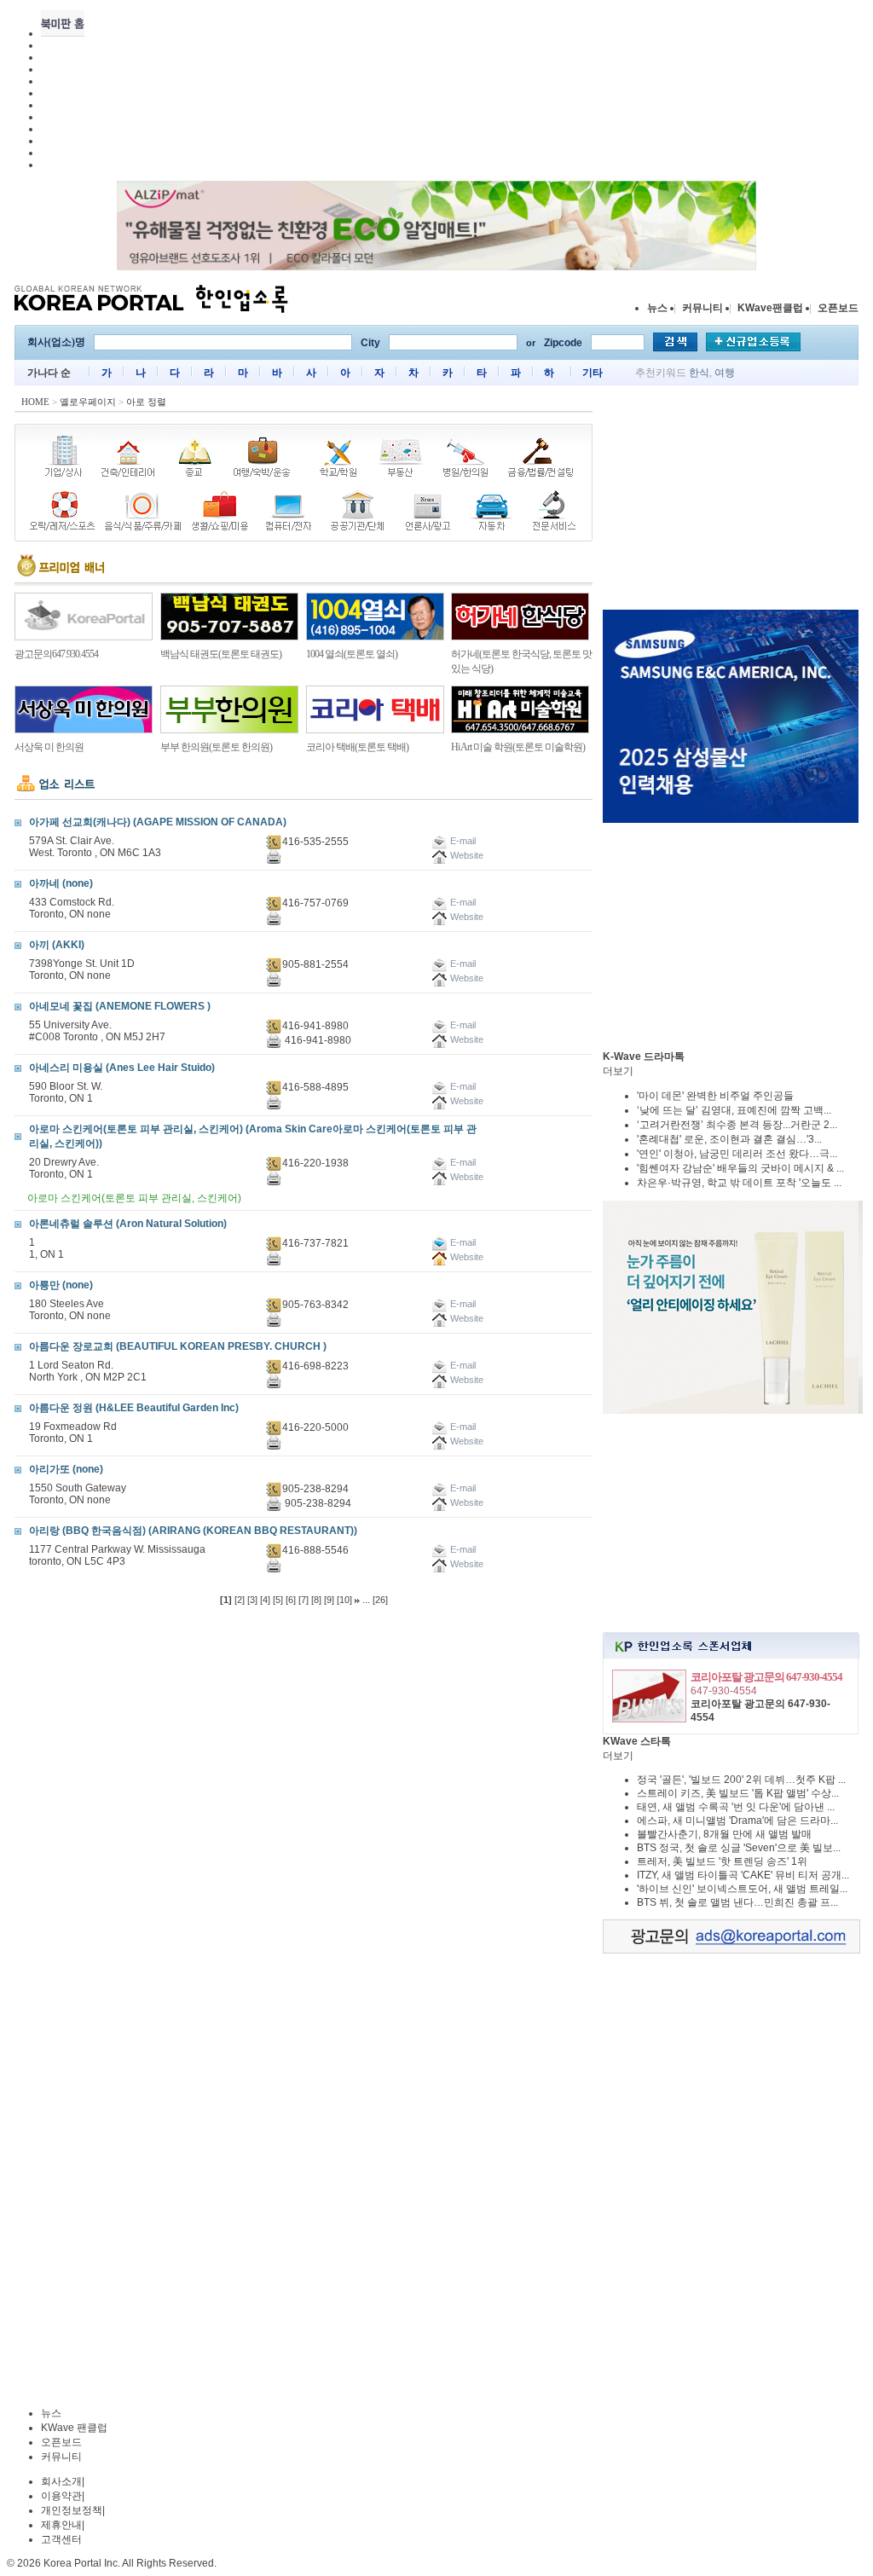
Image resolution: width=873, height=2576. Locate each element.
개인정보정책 (72, 2510)
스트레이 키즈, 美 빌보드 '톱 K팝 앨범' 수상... (738, 1793)
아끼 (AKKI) (57, 945)
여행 (725, 373)
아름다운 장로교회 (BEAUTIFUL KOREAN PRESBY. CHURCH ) (178, 1346)
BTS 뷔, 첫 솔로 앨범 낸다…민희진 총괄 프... (737, 1902)
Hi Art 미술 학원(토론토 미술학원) (518, 747)
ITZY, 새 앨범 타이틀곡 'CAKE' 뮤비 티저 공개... (743, 1875)
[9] (329, 1600)
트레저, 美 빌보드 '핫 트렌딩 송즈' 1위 (722, 1861)
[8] (316, 1600)
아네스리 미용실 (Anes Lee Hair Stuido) (122, 1068)
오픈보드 (838, 308)
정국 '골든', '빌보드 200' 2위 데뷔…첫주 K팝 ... (741, 1780)
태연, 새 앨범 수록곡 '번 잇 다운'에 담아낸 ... (736, 1807)
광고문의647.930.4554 (56, 654)
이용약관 (61, 2496)
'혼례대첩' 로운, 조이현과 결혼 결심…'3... (729, 1139)
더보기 (618, 1071)
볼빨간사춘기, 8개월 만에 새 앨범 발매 (724, 1834)
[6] (291, 1600)
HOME (35, 402)
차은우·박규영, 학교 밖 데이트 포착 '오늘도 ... (739, 1183)
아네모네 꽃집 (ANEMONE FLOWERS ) (120, 1006)
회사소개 (61, 2481)
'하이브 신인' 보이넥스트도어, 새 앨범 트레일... (742, 1889)
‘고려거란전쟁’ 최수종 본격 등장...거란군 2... (737, 1125)
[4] (265, 1600)
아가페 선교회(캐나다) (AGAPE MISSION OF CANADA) (158, 822)
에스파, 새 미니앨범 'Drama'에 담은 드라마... (737, 1821)
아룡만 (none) (61, 1285)
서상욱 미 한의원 (49, 747)
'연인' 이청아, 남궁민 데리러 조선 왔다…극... (737, 1154)
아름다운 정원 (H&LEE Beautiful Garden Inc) (134, 1408)
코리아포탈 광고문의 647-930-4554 (766, 1677)
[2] (240, 1600)
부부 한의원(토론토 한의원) (216, 747)
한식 (699, 373)
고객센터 (61, 2539)
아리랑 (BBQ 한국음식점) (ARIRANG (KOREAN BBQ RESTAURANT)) (193, 1531)
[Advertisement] (731, 501)
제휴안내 (61, 2525)
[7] (304, 1600)
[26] (380, 1600)
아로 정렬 (146, 402)
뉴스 (657, 308)
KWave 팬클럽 (74, 2428)
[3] (252, 1600)
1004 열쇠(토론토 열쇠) (352, 654)
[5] (278, 1600)
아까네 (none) (61, 883)
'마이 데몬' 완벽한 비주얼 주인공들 (715, 1096)
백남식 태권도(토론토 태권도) (221, 654)
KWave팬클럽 (770, 308)
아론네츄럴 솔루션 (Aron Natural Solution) (128, 1224)
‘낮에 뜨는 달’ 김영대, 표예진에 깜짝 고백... (734, 1110)
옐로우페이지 (88, 402)
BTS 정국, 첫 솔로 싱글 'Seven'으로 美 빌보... (739, 1848)
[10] (344, 1600)
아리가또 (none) (66, 1469)
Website (465, 1257)
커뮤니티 (702, 308)
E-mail (462, 1242)
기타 (593, 373)
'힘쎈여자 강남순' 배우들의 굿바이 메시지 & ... (740, 1168)
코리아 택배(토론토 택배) (357, 747)
